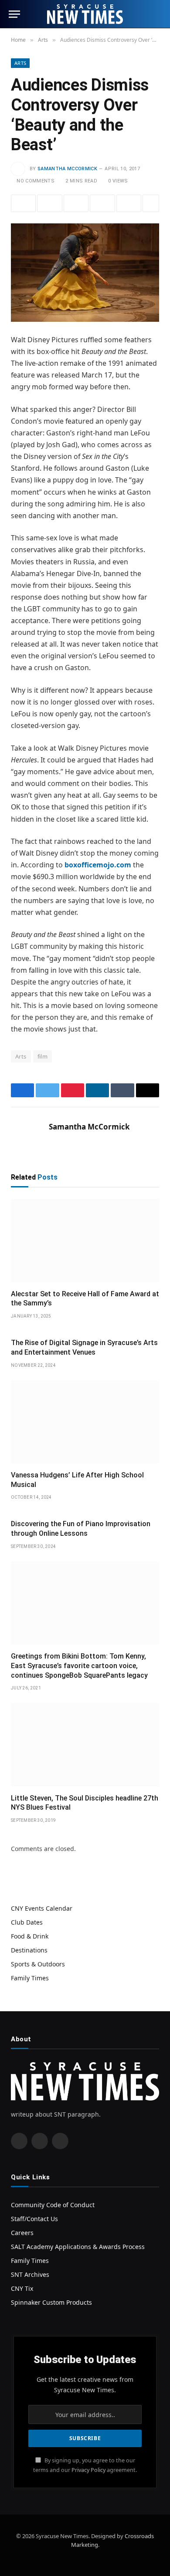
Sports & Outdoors (38, 1964)
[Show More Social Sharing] (151, 203)
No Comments (36, 181)
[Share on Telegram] (129, 203)
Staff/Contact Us (34, 2219)
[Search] (157, 14)
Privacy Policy (88, 2470)
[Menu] (14, 14)
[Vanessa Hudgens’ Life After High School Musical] (85, 1422)
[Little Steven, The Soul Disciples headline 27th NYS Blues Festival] (85, 1745)
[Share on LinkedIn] (102, 203)
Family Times (30, 1978)
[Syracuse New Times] (85, 14)
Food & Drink (30, 1936)
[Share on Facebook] (23, 203)
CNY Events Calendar (42, 1908)
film (43, 1056)
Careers (22, 2233)
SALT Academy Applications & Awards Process (78, 2247)
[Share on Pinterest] (76, 203)
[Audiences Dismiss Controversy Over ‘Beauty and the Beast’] (85, 272)
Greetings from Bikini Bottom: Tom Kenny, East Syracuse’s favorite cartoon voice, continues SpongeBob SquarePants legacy (79, 1666)
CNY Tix (22, 2288)
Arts (20, 63)
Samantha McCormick (67, 169)
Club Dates (27, 1922)
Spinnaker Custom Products (51, 2302)
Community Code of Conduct (53, 2205)
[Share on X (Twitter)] (49, 203)
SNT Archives (30, 2274)
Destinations (29, 1950)
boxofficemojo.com (98, 865)
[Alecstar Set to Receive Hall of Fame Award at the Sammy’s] (85, 1240)
